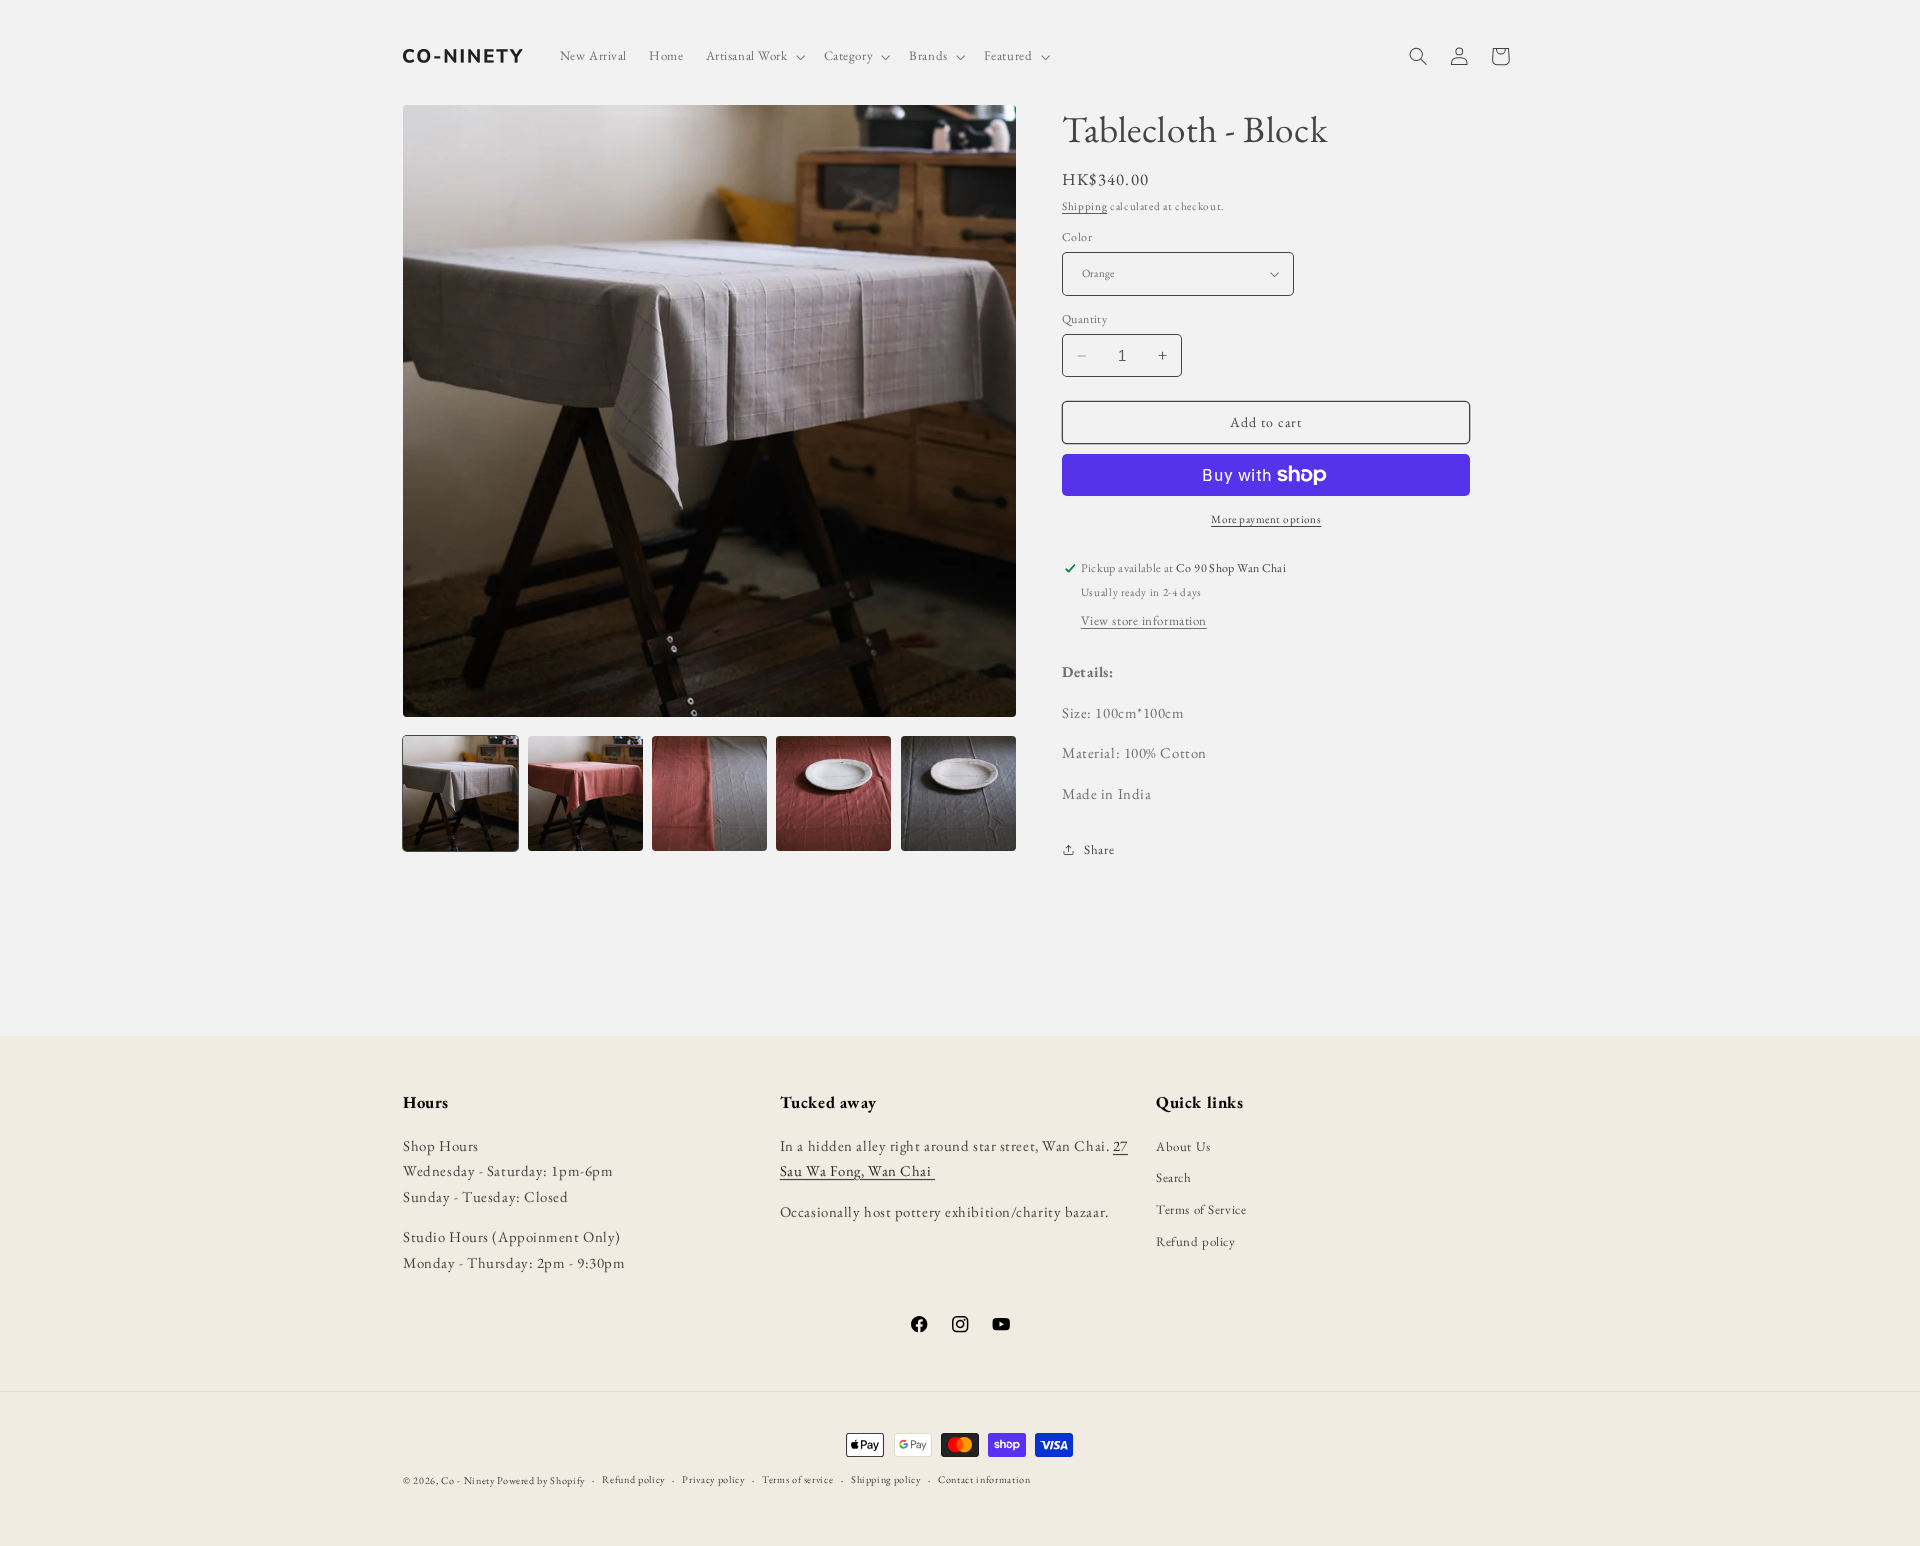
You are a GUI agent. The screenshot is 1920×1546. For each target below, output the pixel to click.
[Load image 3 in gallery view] (709, 793)
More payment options (1266, 519)
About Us (1183, 1146)
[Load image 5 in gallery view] (958, 793)
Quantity (1084, 319)
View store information (1144, 620)
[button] (754, 56)
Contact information (984, 1479)
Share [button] (1099, 849)
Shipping (1084, 206)
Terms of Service (1201, 1209)
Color (1077, 237)
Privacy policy (713, 1479)
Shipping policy (886, 1479)
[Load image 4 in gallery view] (833, 793)
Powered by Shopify (541, 1480)
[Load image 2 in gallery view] (585, 793)
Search (1173, 1177)
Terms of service (797, 1479)
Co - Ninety (467, 1480)
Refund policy (1195, 1241)
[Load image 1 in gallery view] (460, 793)
